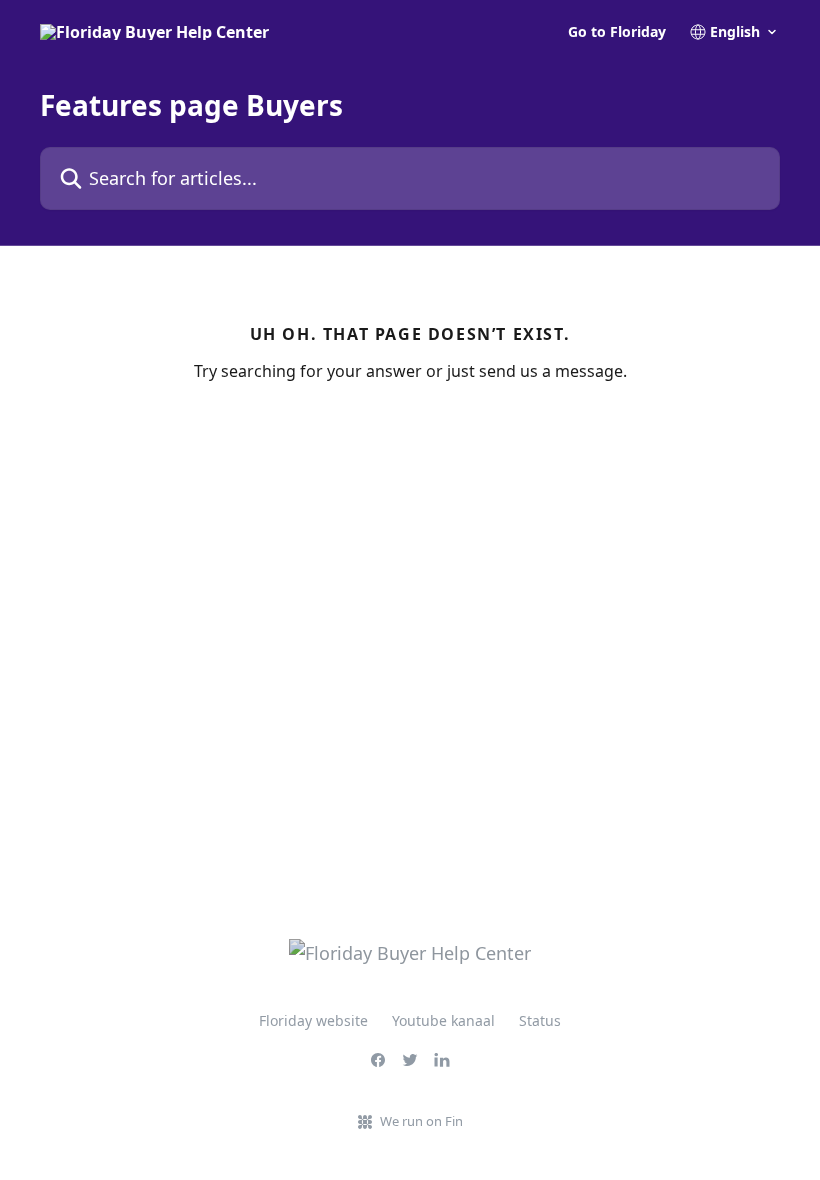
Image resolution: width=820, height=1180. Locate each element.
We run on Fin (421, 1121)
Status (540, 1020)
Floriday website (313, 1020)
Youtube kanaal (443, 1020)
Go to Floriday (617, 32)
